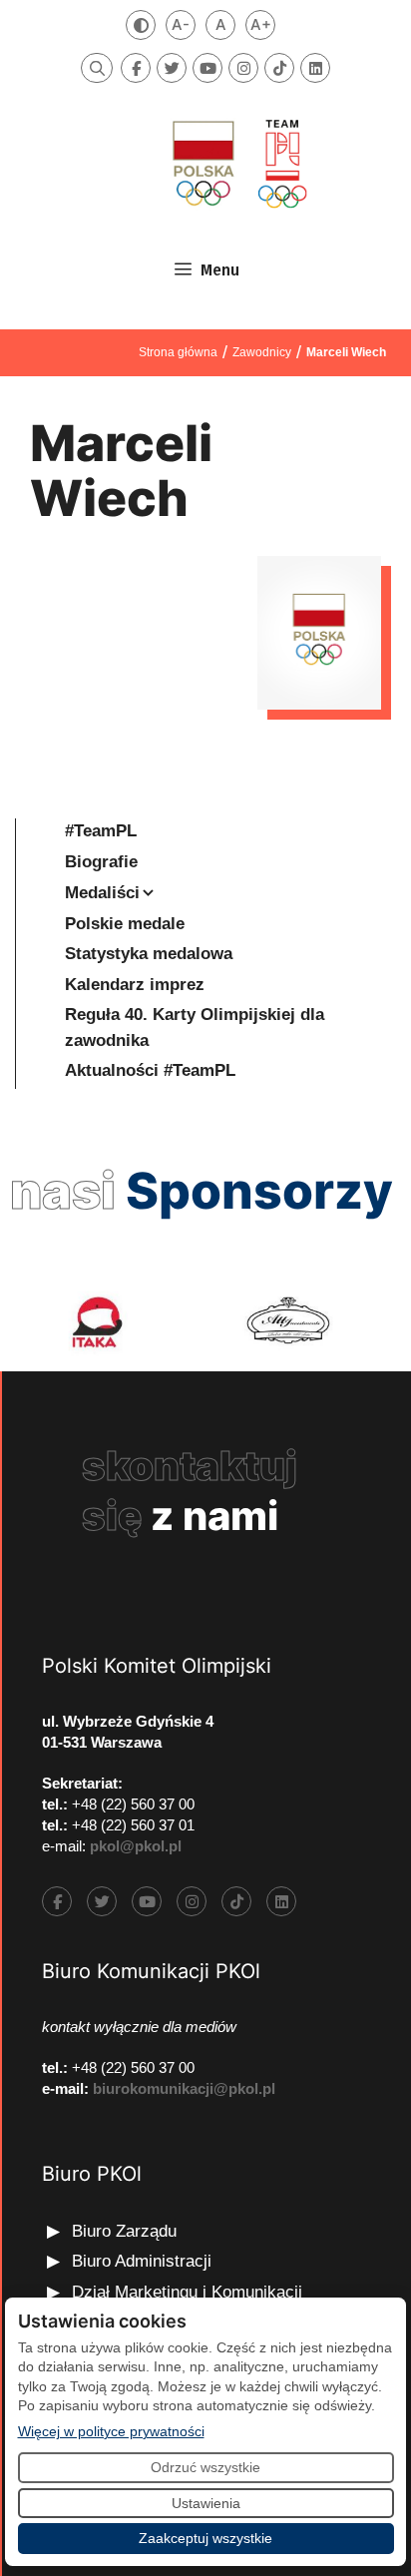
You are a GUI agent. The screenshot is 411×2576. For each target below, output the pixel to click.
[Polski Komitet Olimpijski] (237, 163)
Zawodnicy (262, 352)
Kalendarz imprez (135, 985)
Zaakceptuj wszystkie (205, 2538)
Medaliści (102, 893)
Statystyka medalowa (149, 954)
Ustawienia (206, 2503)
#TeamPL (101, 831)
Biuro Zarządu (124, 2231)
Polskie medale (125, 924)
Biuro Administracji (142, 2261)
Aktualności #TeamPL (150, 1070)
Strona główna (178, 352)
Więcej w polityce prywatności (111, 2431)
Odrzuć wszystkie (205, 2467)
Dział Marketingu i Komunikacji (187, 2292)
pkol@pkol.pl (136, 1846)
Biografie (101, 862)
